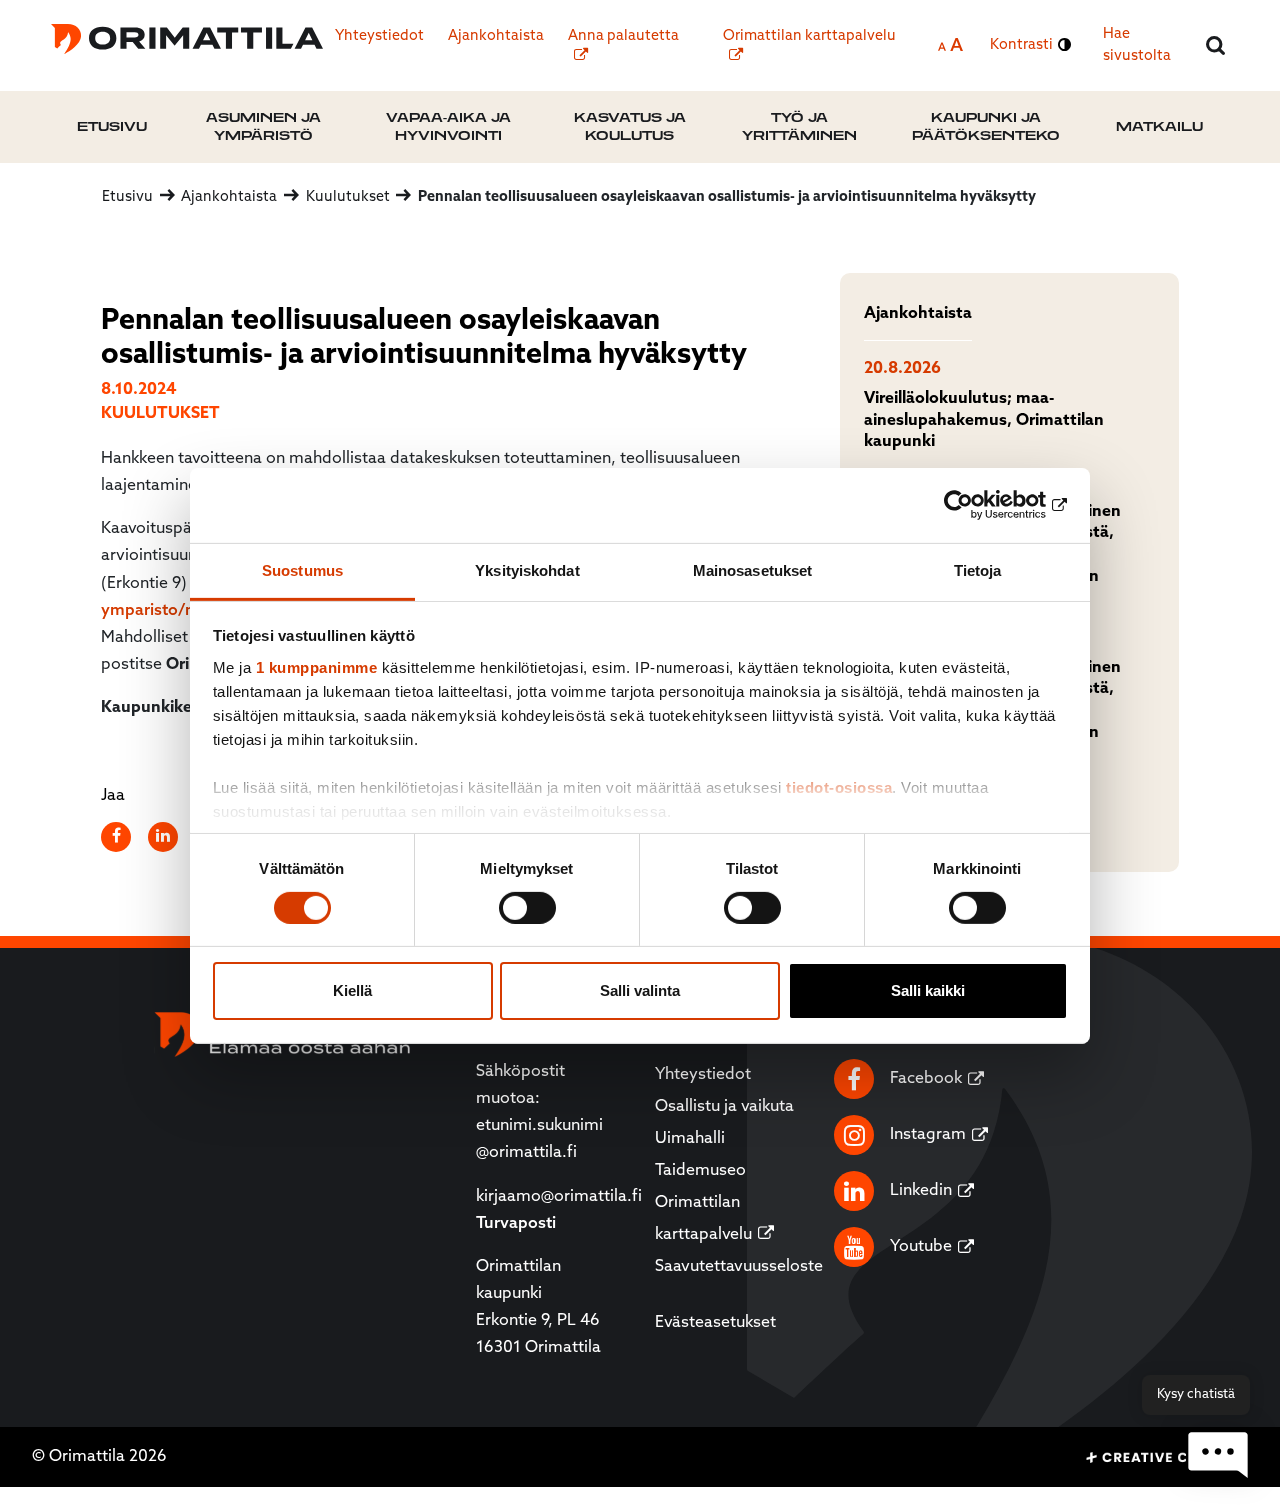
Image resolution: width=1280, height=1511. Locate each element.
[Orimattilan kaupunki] (187, 39)
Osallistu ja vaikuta (724, 1107)
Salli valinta (640, 990)
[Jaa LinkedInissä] (164, 837)
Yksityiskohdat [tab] (527, 569)
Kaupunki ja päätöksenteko (986, 126)
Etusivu (112, 126)
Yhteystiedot (379, 36)
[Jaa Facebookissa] (117, 837)
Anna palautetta (623, 36)
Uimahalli (690, 1139)
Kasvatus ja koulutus (630, 126)
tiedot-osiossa (839, 786)
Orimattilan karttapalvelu (809, 36)
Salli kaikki (928, 990)
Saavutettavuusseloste (739, 1267)
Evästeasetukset (715, 1323)
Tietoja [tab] (978, 569)
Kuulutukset (160, 414)
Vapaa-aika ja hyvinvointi (448, 126)
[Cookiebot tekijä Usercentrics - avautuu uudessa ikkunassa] (980, 505)
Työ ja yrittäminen (799, 126)
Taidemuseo (700, 1171)
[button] (1218, 1455)
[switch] (527, 908)
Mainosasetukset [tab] (753, 569)
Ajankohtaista (496, 36)
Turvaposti (516, 1224)
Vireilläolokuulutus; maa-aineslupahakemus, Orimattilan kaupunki (984, 420)
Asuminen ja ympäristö (263, 126)
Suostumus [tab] (302, 569)
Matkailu (1159, 126)
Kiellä (352, 990)
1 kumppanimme (317, 666)
